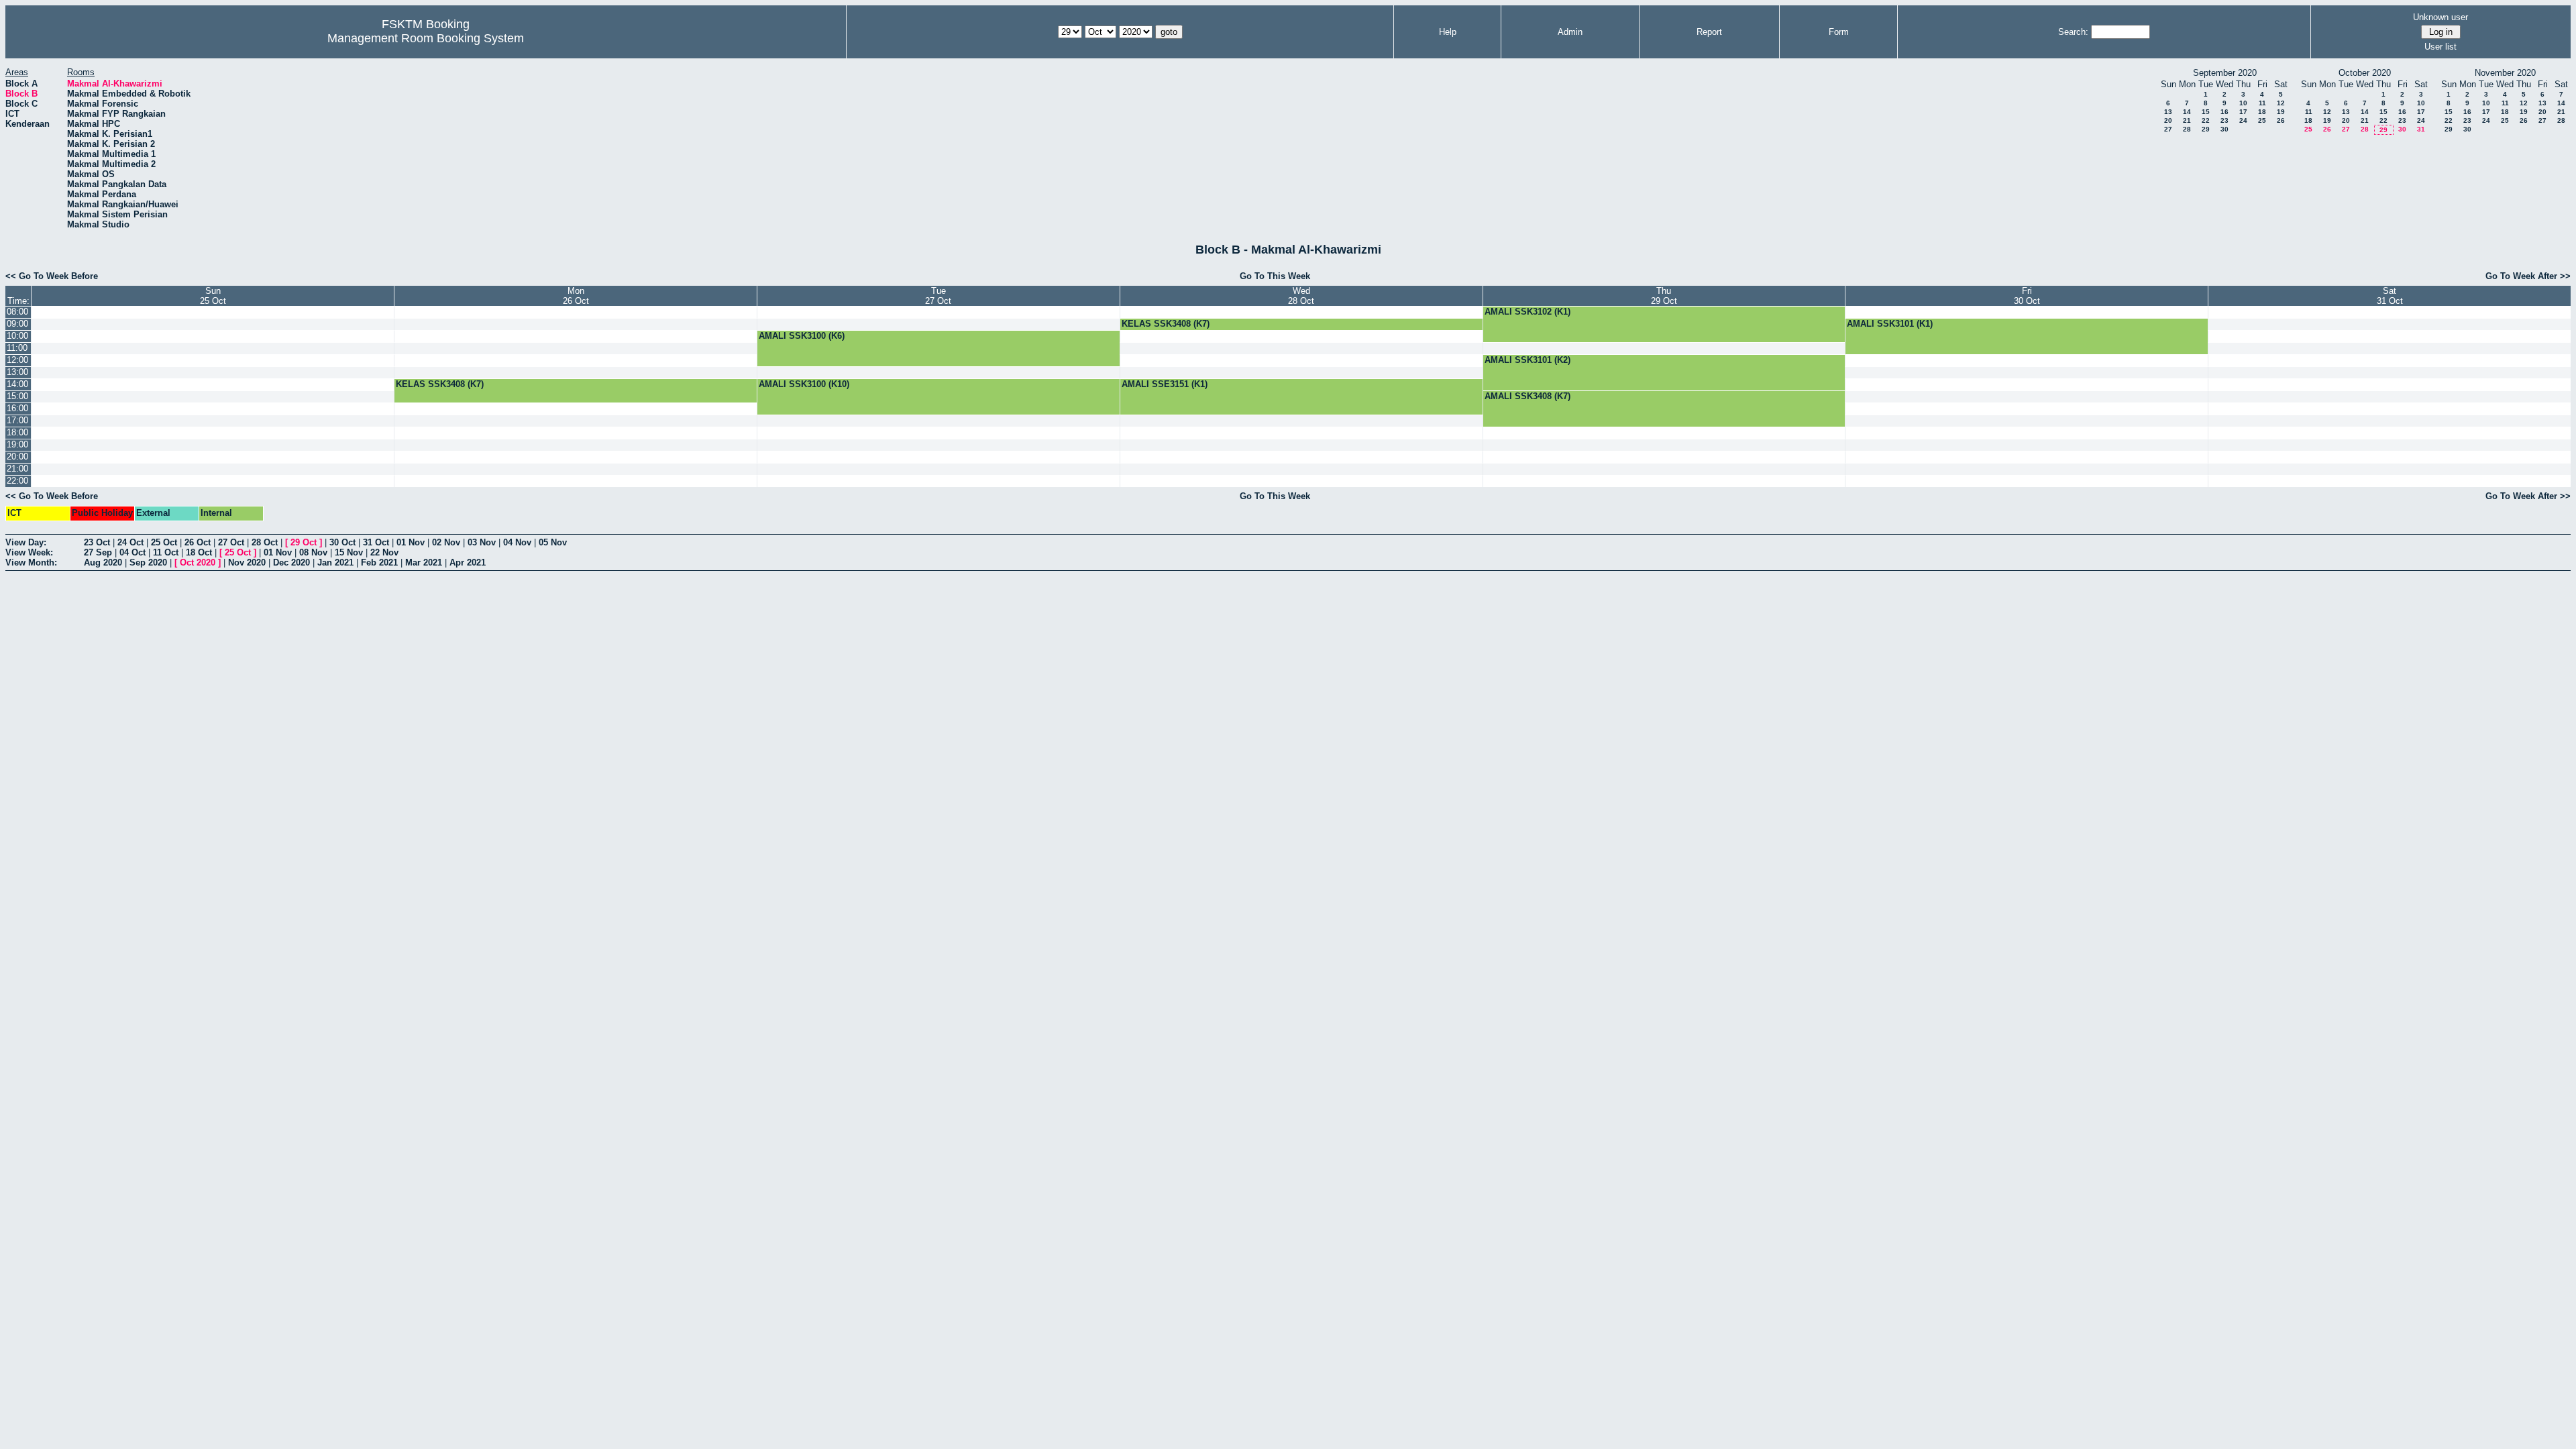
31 (2421, 129)
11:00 (17, 348)
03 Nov (482, 542)
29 (2206, 129)
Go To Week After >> (2528, 276)
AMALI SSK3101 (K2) (1527, 360)
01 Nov (411, 542)
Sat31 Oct (2390, 296)
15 (2206, 112)
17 (2243, 112)
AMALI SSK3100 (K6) (802, 336)
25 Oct (164, 542)
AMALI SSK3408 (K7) (1527, 396)
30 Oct (342, 542)
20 (2168, 120)
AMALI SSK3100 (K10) (804, 384)
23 (2224, 120)
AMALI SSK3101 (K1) (1890, 324)
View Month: (31, 562)
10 (2243, 103)
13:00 (17, 372)
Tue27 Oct (938, 296)
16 (2224, 112)
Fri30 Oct (2027, 296)
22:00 (17, 481)
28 (2187, 129)
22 (2206, 120)
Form (1839, 32)
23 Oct (97, 542)
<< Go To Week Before (52, 276)
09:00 (17, 324)
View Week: (29, 552)
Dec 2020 (291, 562)
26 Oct (198, 542)
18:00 (17, 432)
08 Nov (313, 552)
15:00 (17, 396)
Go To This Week (1275, 276)
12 (2281, 103)
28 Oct (265, 542)
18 (2262, 112)
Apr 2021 (468, 562)
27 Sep (98, 552)
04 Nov (517, 542)
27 (2168, 129)
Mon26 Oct (576, 296)
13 (2168, 112)
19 (2281, 112)
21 (2187, 120)
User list (2440, 47)
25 (2262, 120)
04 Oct (132, 552)
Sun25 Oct (213, 296)
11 (2262, 103)
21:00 (17, 469)
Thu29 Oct (1664, 296)
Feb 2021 (379, 562)
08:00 (17, 312)
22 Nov (384, 552)
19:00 (17, 444)
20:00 (17, 457)
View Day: (26, 542)
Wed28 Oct (1301, 296)
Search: (2073, 32)
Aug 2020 (103, 562)
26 (2281, 120)
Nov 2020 (247, 562)
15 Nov (349, 552)
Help (1448, 32)
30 (2224, 129)
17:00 (17, 420)
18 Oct (199, 552)
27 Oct (231, 542)
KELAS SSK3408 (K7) (1166, 324)
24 (2243, 120)
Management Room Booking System (426, 38)
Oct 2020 (198, 562)
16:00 (17, 408)
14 (2187, 112)
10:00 (17, 336)
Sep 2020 (148, 562)
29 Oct (304, 542)
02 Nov (446, 542)
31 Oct (376, 542)
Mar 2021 (424, 562)
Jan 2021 (335, 562)
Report (1709, 32)
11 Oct (166, 552)
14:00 (17, 384)
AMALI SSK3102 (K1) (1527, 312)
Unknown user (2440, 17)
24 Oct (130, 542)
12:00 (17, 360)
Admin (1570, 32)
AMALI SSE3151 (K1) (1165, 384)
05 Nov (553, 542)
